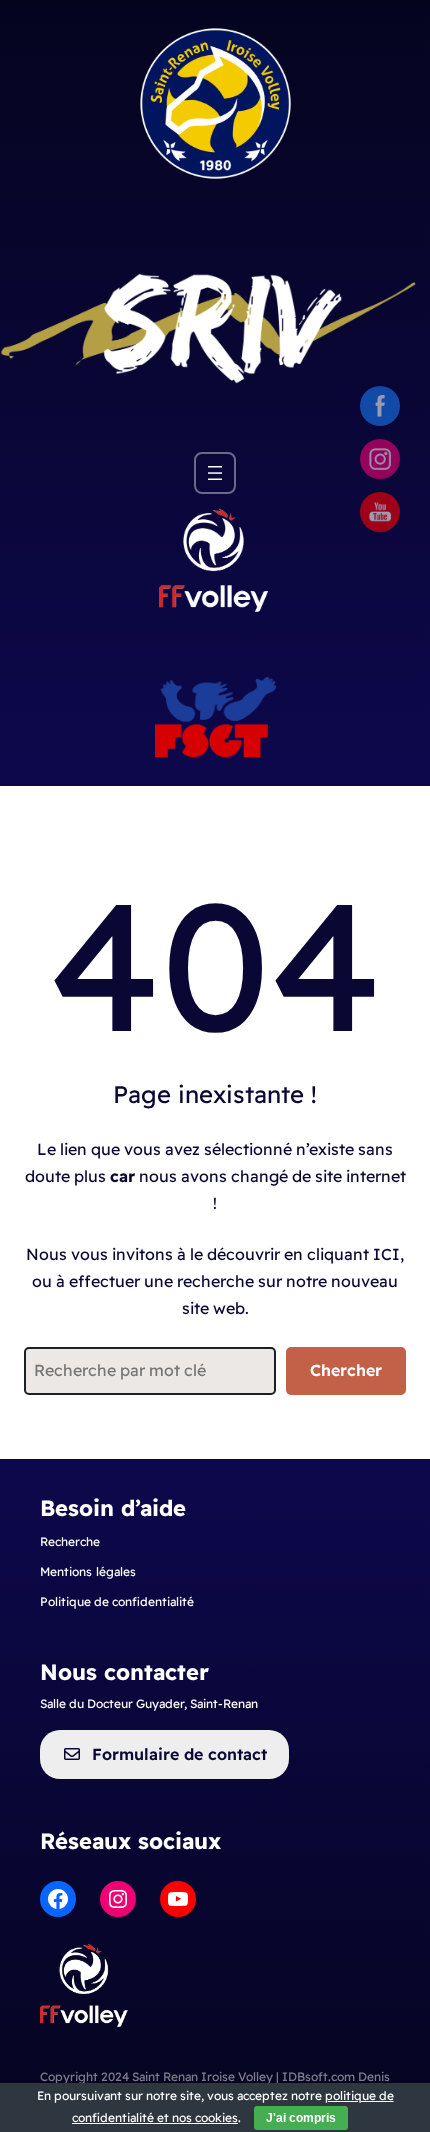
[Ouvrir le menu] (215, 473)
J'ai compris (301, 2118)
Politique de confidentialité (117, 1601)
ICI (386, 1254)
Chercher (346, 1370)
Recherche (70, 1541)
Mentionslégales (88, 1571)
